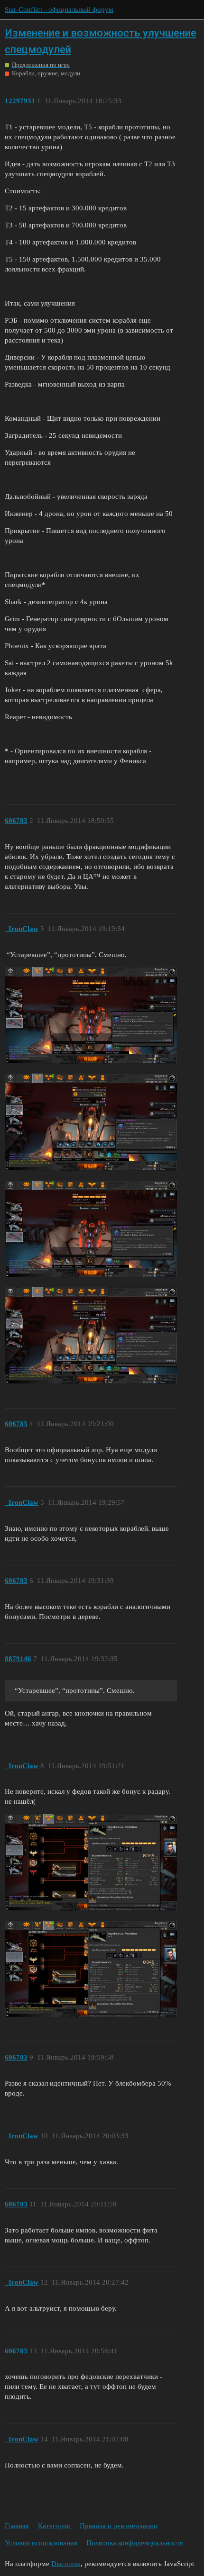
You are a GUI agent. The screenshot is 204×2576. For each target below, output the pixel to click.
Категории (54, 2526)
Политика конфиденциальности (135, 2543)
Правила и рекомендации (119, 2526)
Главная (17, 2526)
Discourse (66, 2564)
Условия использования (41, 2543)
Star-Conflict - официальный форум (59, 9)
